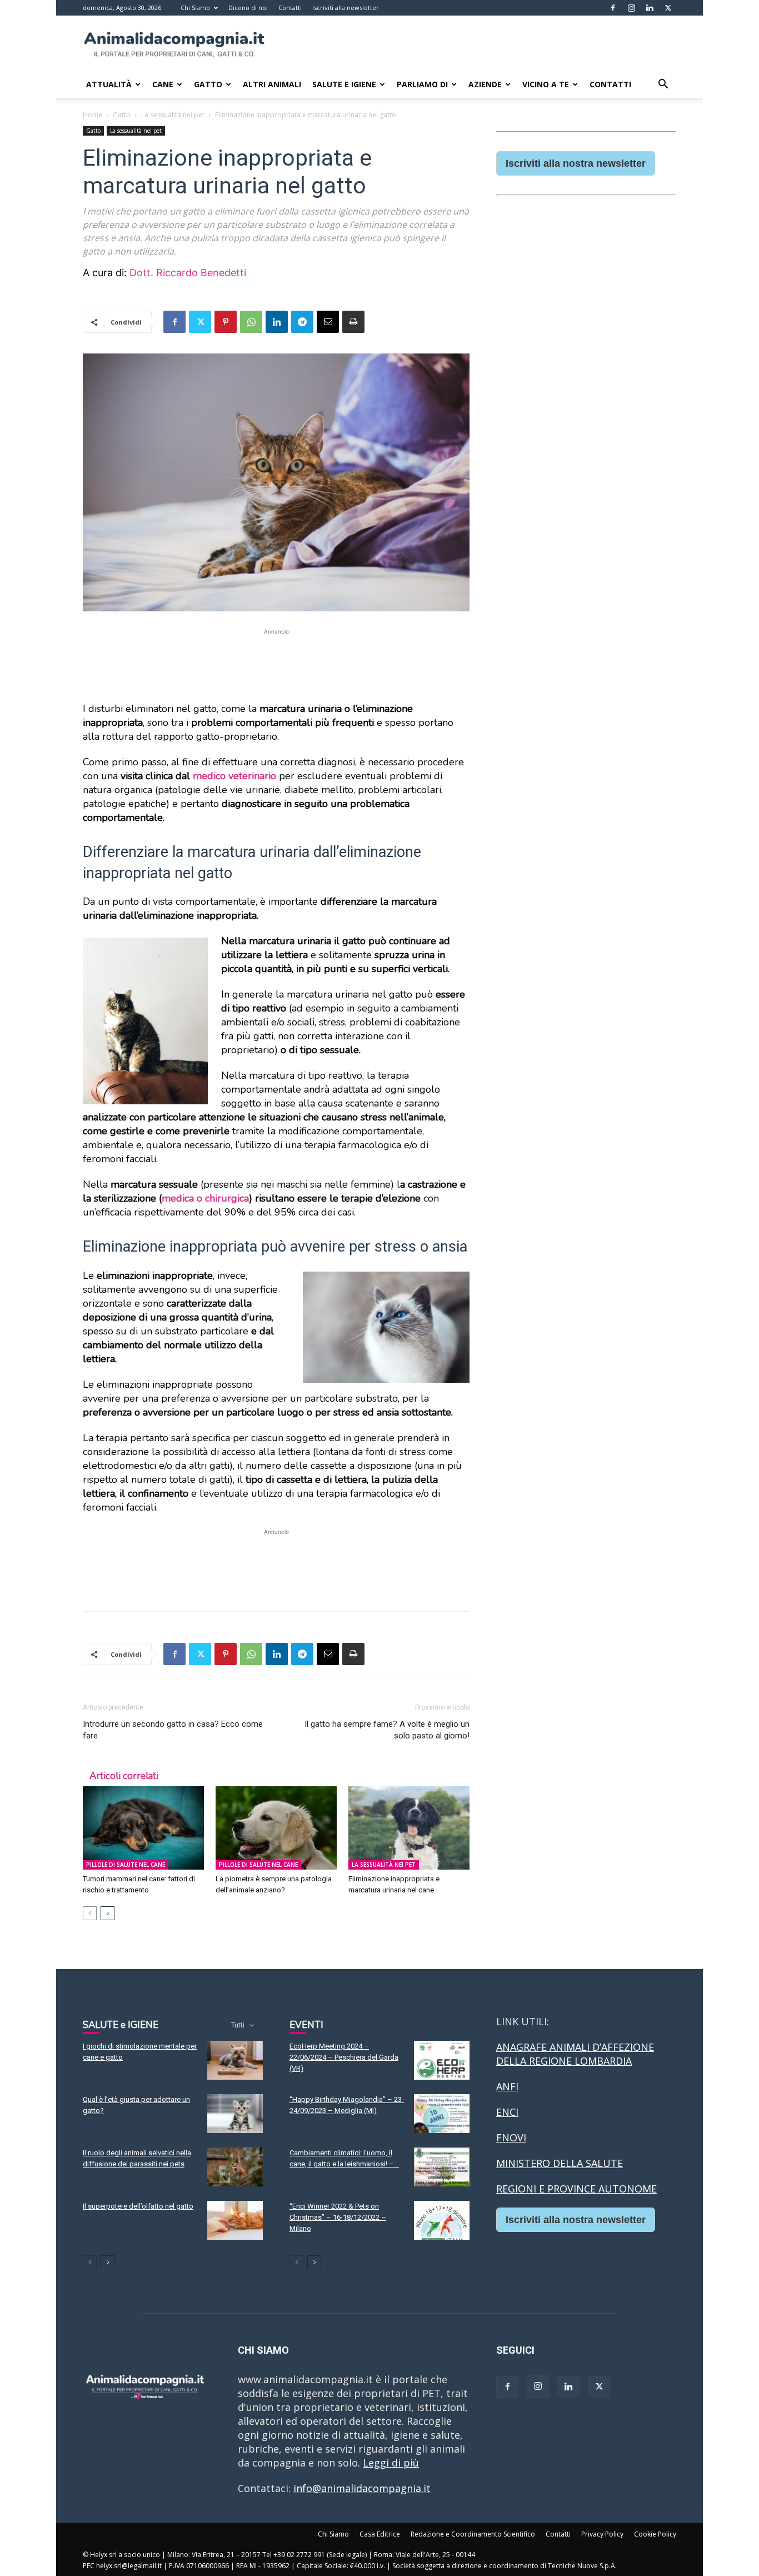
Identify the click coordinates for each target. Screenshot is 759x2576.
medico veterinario (234, 776)
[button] (663, 84)
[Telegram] (302, 322)
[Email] (328, 322)
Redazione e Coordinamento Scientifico (473, 2534)
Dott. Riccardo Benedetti (188, 273)
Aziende (485, 84)
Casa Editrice (380, 2534)
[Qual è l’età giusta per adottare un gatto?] (235, 2114)
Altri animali (272, 84)
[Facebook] (613, 8)
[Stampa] (353, 322)
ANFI (507, 2086)
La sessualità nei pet (173, 115)
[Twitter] (668, 8)
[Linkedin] (650, 8)
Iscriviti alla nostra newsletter (576, 163)
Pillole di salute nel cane (126, 1865)
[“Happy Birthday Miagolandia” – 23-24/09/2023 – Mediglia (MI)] (442, 2114)
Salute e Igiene (344, 84)
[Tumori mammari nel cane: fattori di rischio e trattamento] (143, 1828)
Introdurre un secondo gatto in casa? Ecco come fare (173, 1730)
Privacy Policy (602, 2534)
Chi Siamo (195, 8)
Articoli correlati (124, 1776)
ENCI (507, 2112)
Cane (163, 84)
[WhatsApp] (251, 322)
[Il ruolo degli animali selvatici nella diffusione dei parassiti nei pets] (235, 2167)
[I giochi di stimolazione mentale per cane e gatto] (235, 2060)
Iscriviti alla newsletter (346, 8)
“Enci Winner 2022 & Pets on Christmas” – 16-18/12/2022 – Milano (338, 2217)
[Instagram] (631, 8)
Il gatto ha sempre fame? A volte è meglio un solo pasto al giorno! (387, 1730)
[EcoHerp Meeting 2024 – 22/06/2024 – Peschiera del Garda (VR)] (442, 2060)
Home (93, 115)
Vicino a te (546, 84)
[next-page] (108, 1913)
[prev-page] (90, 1913)
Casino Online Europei (549, 2253)
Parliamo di (422, 84)
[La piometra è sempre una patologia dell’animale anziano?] (276, 1828)
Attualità (109, 84)
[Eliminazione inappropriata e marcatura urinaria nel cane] (409, 1828)
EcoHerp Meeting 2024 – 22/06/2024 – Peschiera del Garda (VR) (344, 2057)
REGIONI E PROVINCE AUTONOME (576, 2189)
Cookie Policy (655, 2534)
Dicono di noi (248, 8)
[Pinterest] (226, 322)
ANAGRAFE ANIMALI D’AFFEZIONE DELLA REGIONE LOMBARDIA (575, 2054)
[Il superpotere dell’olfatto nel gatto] (235, 2220)
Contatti (290, 8)
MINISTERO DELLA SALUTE (560, 2163)
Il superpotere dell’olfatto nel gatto (138, 2206)
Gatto (208, 84)
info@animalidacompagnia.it (362, 2488)
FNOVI (511, 2137)
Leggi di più (391, 2463)
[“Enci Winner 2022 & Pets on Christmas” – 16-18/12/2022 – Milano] (442, 2220)
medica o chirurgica (205, 1198)
